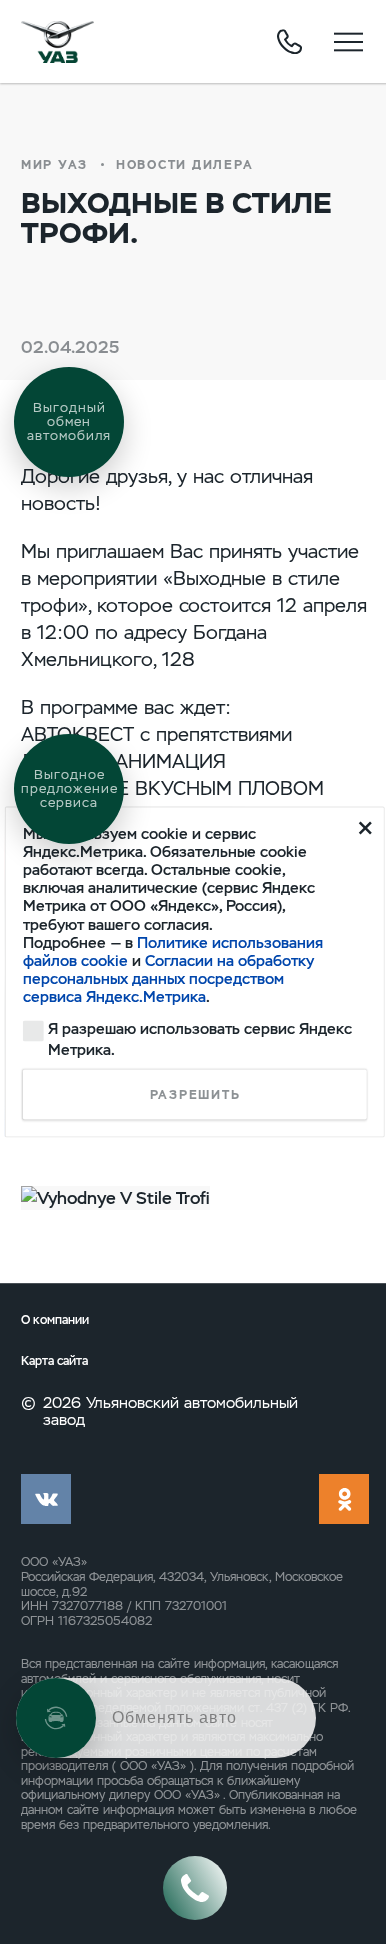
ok (344, 1499)
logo (57, 42)
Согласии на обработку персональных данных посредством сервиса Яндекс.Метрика (168, 979)
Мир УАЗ (54, 165)
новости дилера (184, 165)
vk (46, 1499)
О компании (55, 1320)
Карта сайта (54, 1361)
